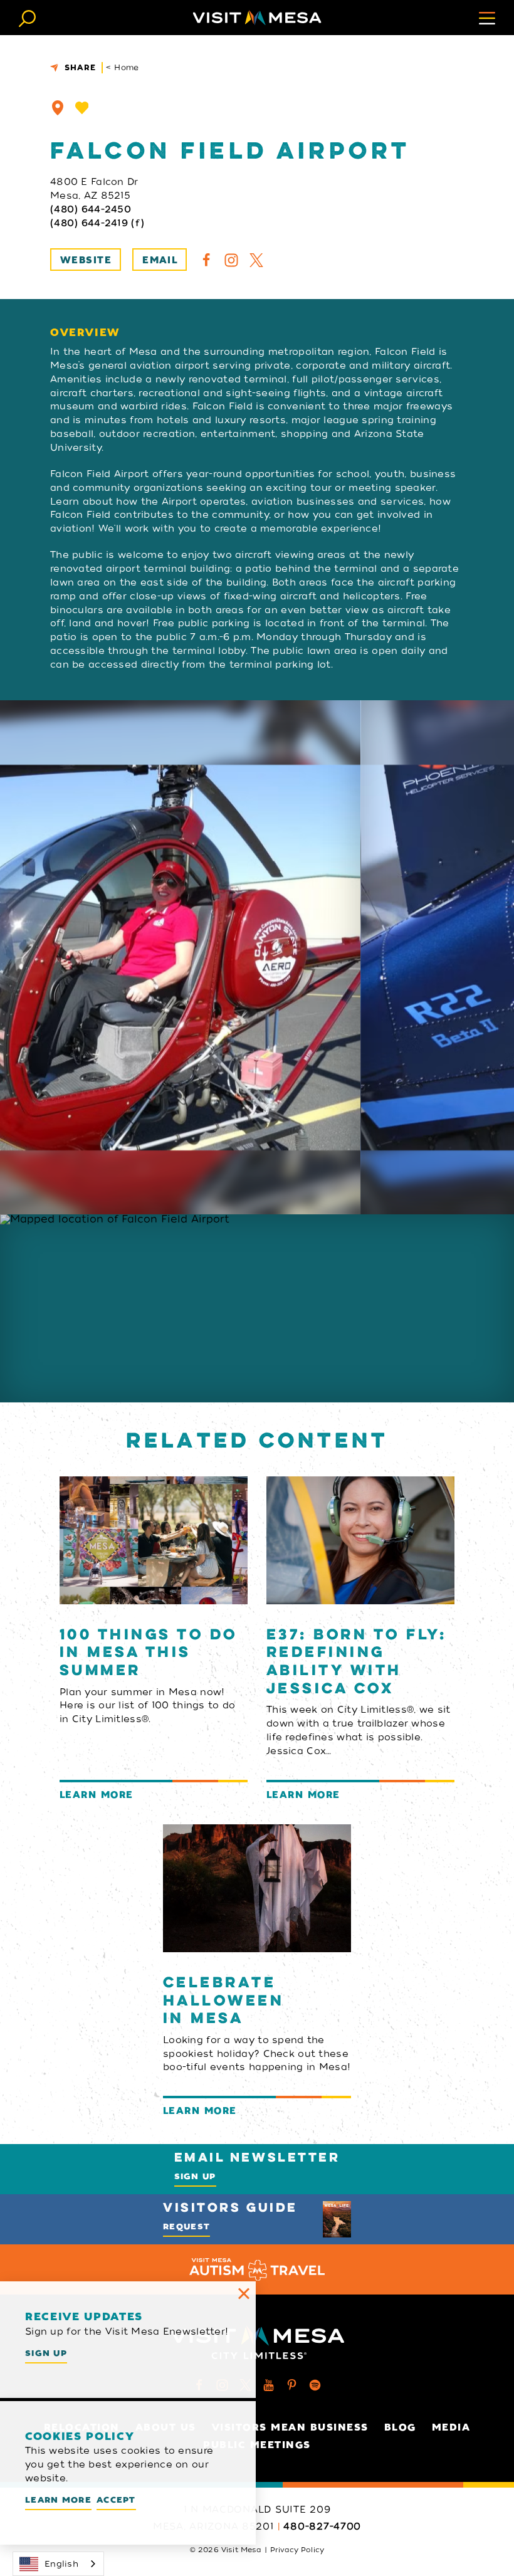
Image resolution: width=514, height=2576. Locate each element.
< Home (123, 67)
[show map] (58, 108)
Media (451, 2427)
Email (160, 260)
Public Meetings (257, 2445)
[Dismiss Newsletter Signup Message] (244, 2293)
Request (186, 2226)
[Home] (257, 18)
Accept (116, 2500)
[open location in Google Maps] (257, 1308)
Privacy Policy (297, 2550)
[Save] (82, 108)
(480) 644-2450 (91, 209)
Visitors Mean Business (290, 2427)
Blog (400, 2427)
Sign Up (195, 2176)
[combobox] (58, 2564)
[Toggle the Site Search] (27, 17)
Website (86, 260)
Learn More (58, 2500)
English (61, 2564)
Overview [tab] (85, 333)
